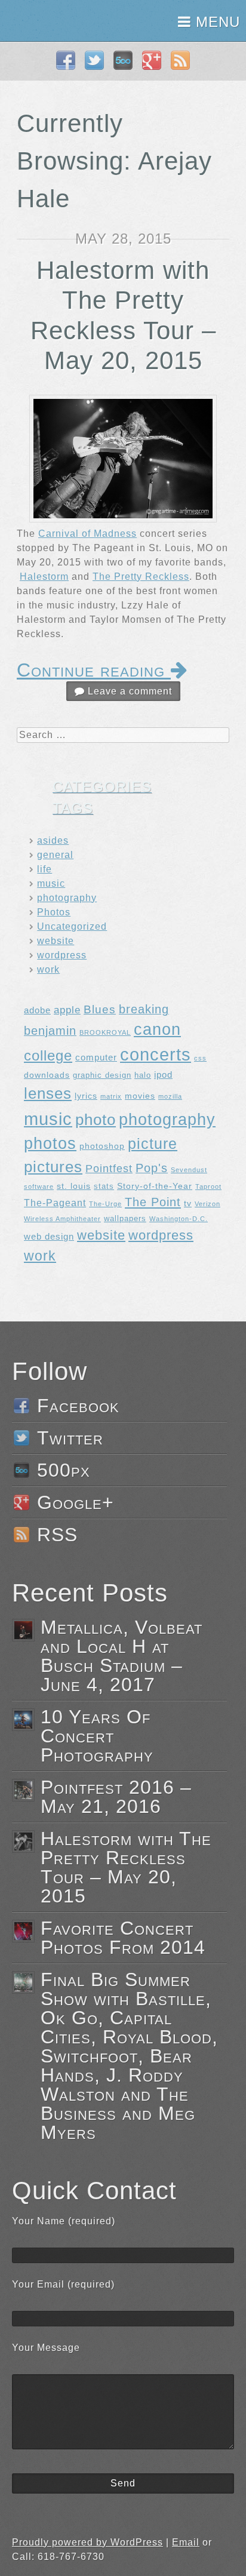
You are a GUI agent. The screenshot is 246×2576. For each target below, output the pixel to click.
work (48, 969)
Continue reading (94, 670)
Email (186, 2542)
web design (49, 1236)
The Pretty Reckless (141, 577)
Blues (100, 1009)
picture (153, 1144)
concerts (156, 1055)
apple (67, 1010)
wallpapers (125, 1219)
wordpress (62, 955)
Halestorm (44, 577)
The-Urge (105, 1204)
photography (67, 898)
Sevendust (189, 1170)
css (200, 1058)
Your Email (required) (63, 2284)
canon (157, 1029)
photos (50, 1143)
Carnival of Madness (87, 534)
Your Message (46, 2348)
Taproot (208, 1186)
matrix (111, 1096)
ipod (163, 1075)
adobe (37, 1010)
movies (140, 1096)
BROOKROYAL (105, 1032)
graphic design (102, 1075)
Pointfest (109, 1169)
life (44, 869)
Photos (54, 912)
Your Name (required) (64, 2221)
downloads (47, 1075)
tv (188, 1203)
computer (96, 1057)
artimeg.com (52, 21)
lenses (48, 1093)
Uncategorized (72, 926)
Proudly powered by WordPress (87, 2542)
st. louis (74, 1186)
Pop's (152, 1168)
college (48, 1056)
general (55, 855)
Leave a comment (128, 691)
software (39, 1186)
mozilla (170, 1096)
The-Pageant (55, 1203)
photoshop (102, 1146)
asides (53, 840)
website (56, 941)
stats (104, 1186)
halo (143, 1075)
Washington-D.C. (179, 1219)
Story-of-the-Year (155, 1186)
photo (96, 1120)
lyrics (86, 1096)
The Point (153, 1202)
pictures (53, 1167)
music (51, 883)
